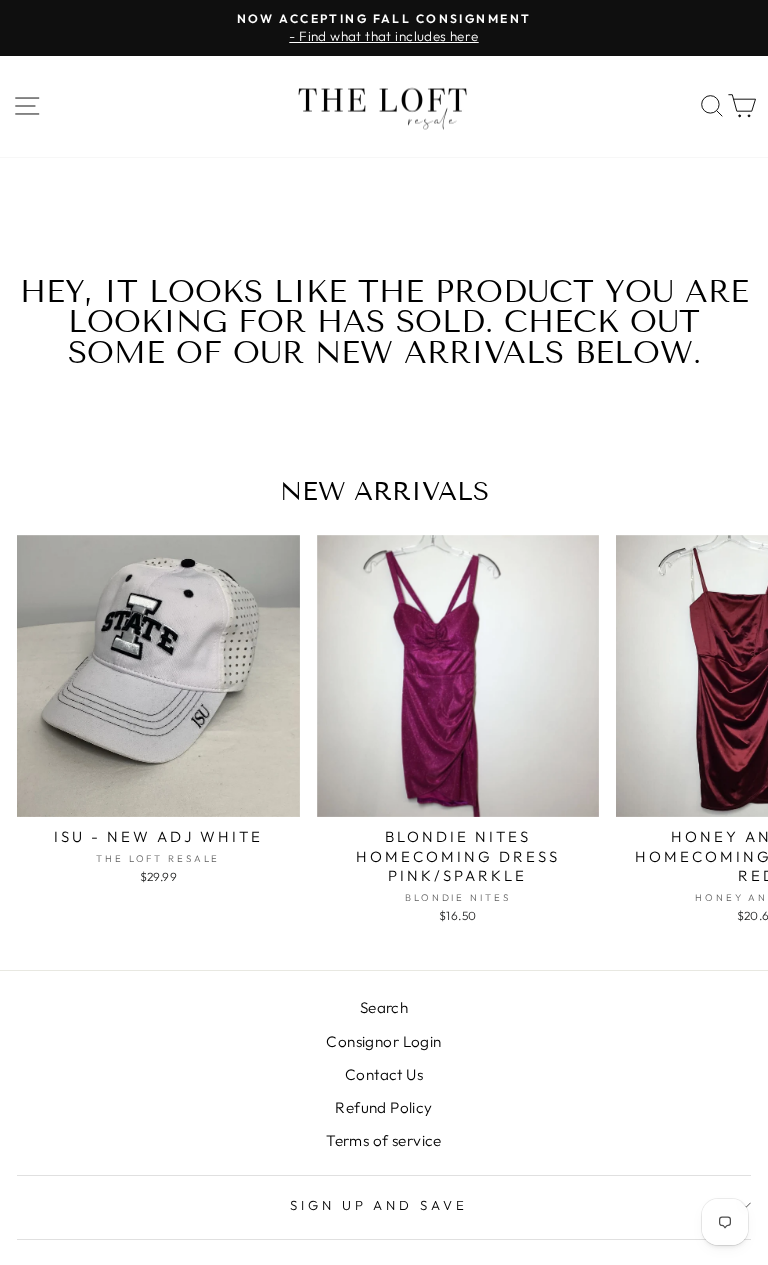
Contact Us (384, 1074)
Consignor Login (383, 1041)
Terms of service (384, 1140)
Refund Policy (383, 1107)
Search (384, 1007)
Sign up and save (379, 1205)
